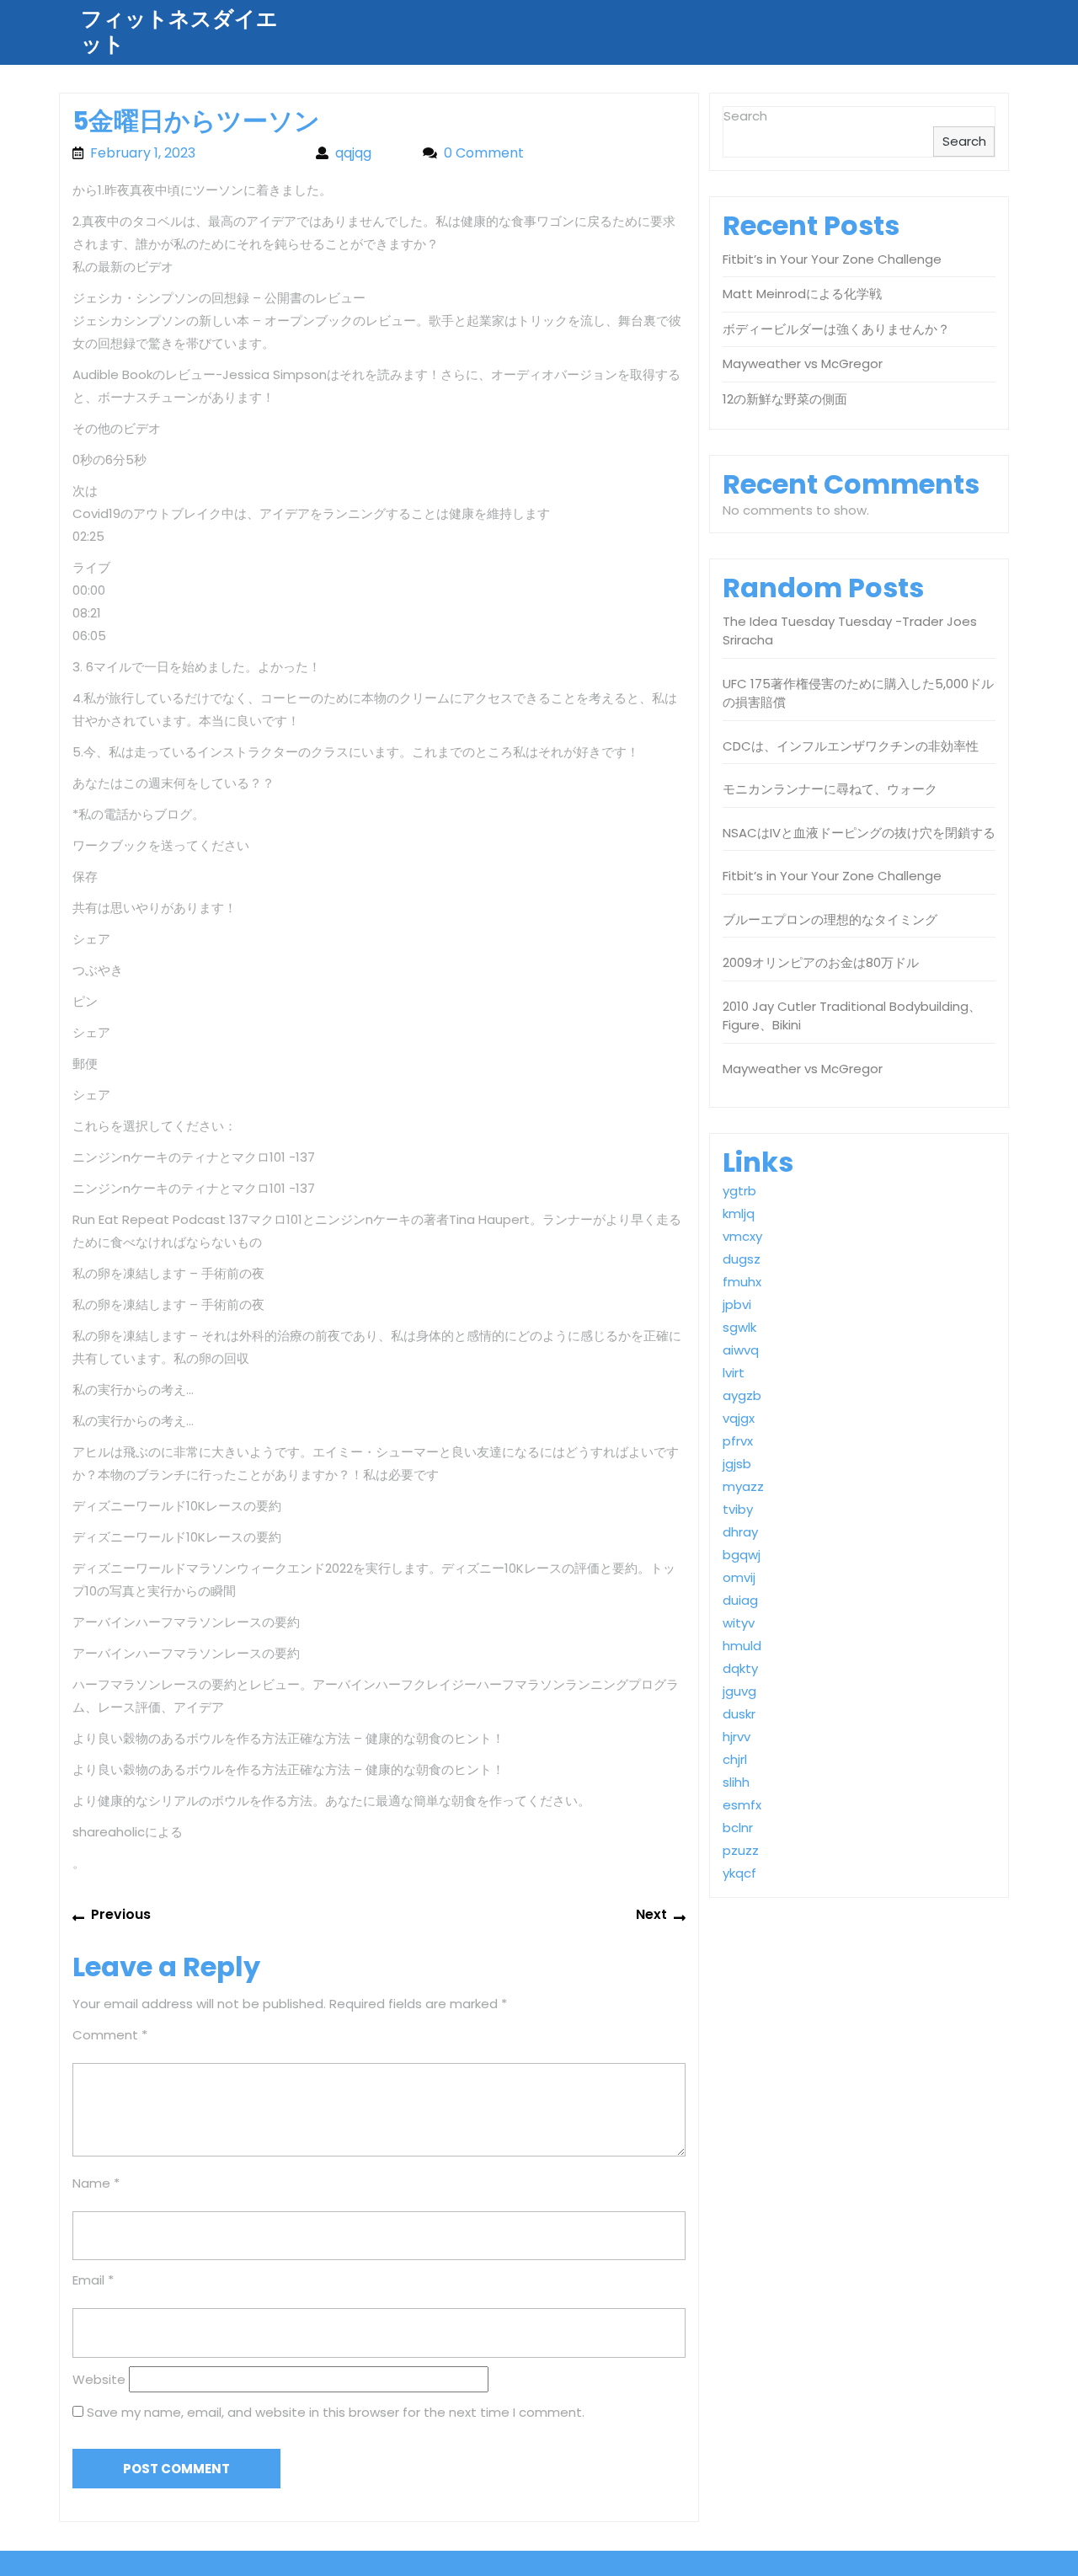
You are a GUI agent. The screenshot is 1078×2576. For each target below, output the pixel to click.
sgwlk (739, 1327)
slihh (736, 1782)
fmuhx (742, 1282)
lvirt (734, 1373)
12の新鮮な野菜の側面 (785, 399)
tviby (738, 1509)
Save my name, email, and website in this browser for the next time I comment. (336, 2412)
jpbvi (737, 1304)
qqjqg (371, 153)
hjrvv (736, 1737)
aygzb (742, 1395)
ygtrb (739, 1191)
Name (96, 2183)
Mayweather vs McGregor (803, 363)
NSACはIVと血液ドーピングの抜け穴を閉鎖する (859, 833)
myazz (743, 1486)
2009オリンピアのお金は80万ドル (821, 962)
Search (745, 116)
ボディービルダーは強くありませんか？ (836, 329)
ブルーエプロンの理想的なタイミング (830, 919)
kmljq (739, 1213)
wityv (739, 1623)
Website (99, 2379)
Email (93, 2280)
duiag (740, 1600)
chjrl (735, 1759)
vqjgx (739, 1418)
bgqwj (742, 1555)
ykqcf (739, 1873)
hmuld (742, 1646)
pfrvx (738, 1441)
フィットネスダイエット (179, 32)
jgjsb (737, 1464)
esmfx (742, 1805)
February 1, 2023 (195, 153)
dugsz (742, 1259)
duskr (739, 1714)
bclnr (738, 1828)
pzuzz (741, 1850)
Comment (110, 2035)
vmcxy (742, 1236)
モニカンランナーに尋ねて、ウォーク (830, 789)
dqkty (740, 1668)
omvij (739, 1577)
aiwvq (741, 1350)
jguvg (739, 1691)
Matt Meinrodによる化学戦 (802, 294)
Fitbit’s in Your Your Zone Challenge (832, 259)
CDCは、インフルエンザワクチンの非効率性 (851, 746)
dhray (740, 1532)
